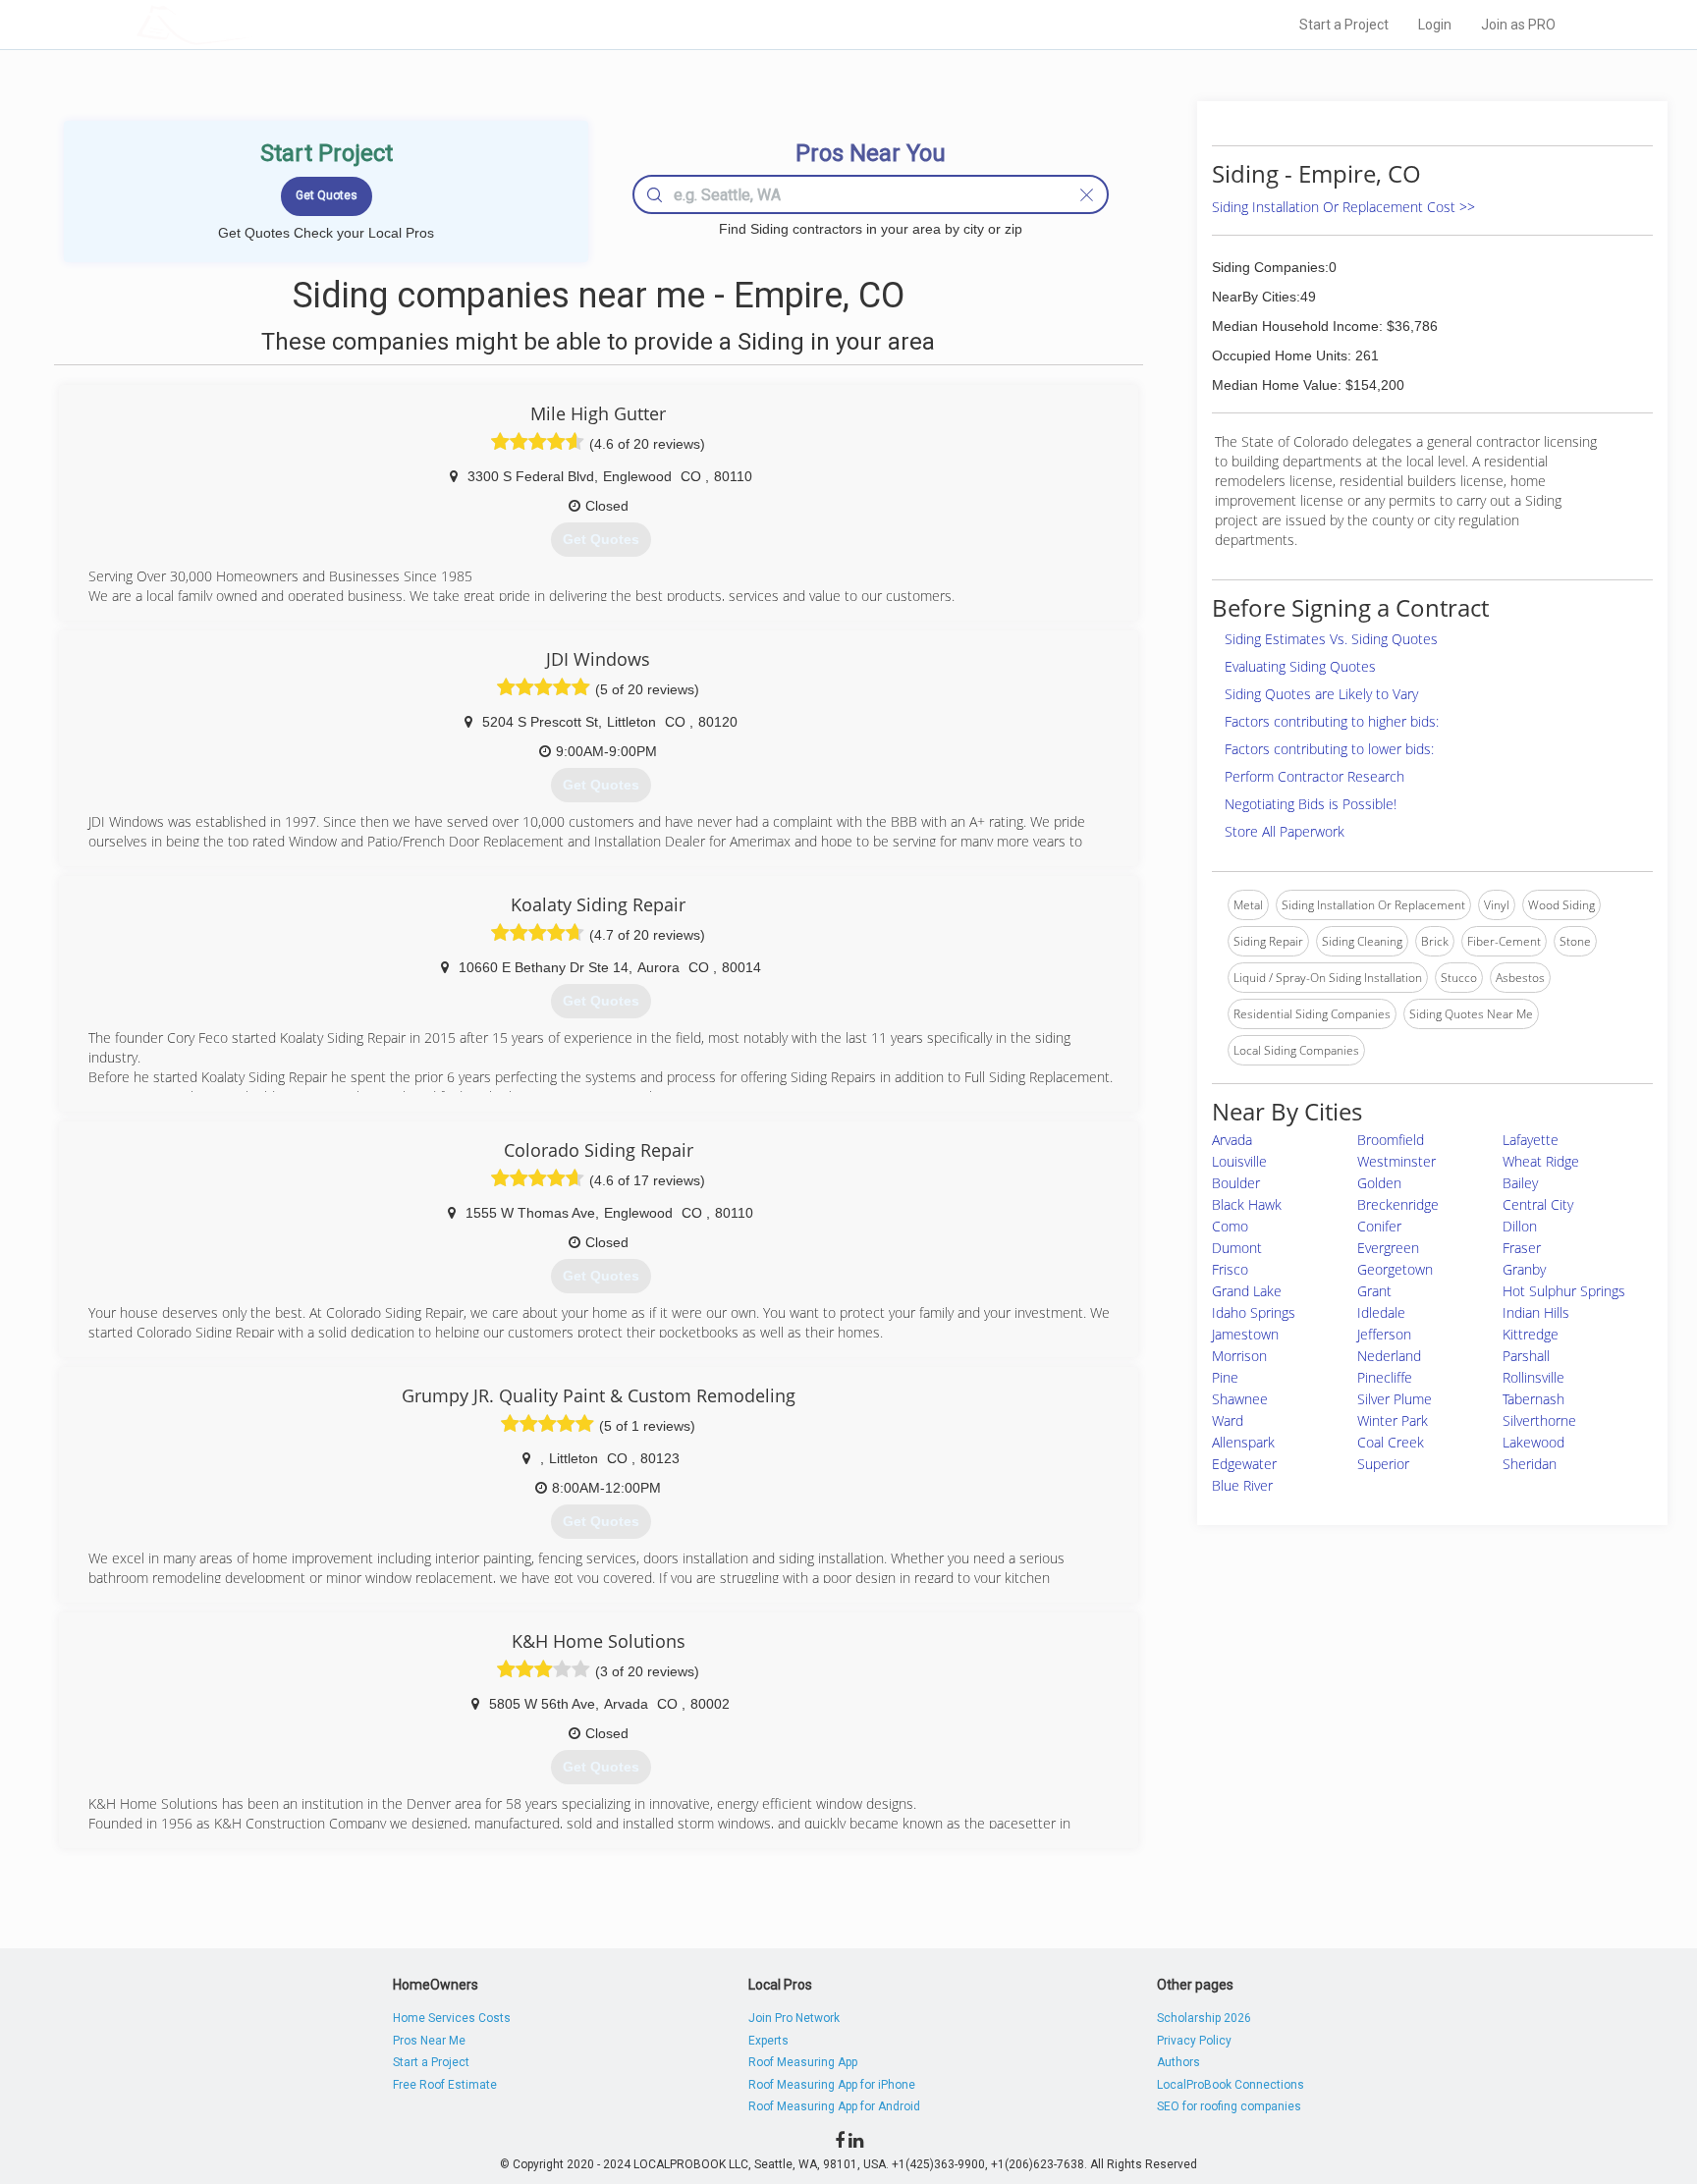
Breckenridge (1398, 1204)
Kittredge (1531, 1334)
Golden (1379, 1183)
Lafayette (1531, 1140)
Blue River (1242, 1485)
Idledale (1381, 1312)
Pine (1225, 1377)
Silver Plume (1395, 1399)
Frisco (1230, 1269)
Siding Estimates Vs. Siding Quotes (1331, 639)
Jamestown (1245, 1334)
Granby (1524, 1269)
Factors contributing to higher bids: (1332, 721)
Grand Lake (1247, 1291)
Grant (1374, 1291)
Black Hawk (1247, 1204)
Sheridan (1530, 1464)
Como (1230, 1226)
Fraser (1522, 1248)
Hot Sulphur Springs (1564, 1291)
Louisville (1239, 1161)
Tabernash (1533, 1399)
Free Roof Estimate (445, 2085)
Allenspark (1243, 1442)
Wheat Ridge (1541, 1161)
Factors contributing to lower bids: (1329, 749)
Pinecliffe (1385, 1377)
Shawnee (1240, 1399)
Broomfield (1391, 1140)
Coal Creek (1391, 1442)
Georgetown (1395, 1269)
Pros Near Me (429, 2041)
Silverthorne (1539, 1420)
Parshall (1526, 1356)
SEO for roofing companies (1229, 2106)
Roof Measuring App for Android (834, 2106)
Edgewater (1244, 1464)
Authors (1178, 2062)
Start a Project (1344, 25)
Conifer (1379, 1226)
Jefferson (1384, 1334)
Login (1435, 25)
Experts (768, 2041)
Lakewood (1533, 1442)
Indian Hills (1536, 1312)
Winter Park (1393, 1420)
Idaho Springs (1254, 1312)
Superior (1383, 1464)
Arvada (1232, 1140)
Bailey (1520, 1183)
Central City (1538, 1204)
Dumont (1237, 1248)
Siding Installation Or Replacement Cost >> (1343, 207)
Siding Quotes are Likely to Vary (1321, 694)
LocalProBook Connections (1231, 2085)
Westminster (1396, 1161)
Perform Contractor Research (1314, 776)
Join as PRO (1518, 25)
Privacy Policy (1194, 2041)
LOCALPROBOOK (250, 24)
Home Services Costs (452, 2018)
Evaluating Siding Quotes (1300, 666)
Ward (1228, 1420)
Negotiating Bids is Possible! (1311, 804)
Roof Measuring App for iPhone (832, 2085)
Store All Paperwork (1285, 831)
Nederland (1389, 1356)
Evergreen (1388, 1248)
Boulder (1236, 1183)
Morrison (1239, 1356)
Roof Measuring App (803, 2062)
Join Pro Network (794, 2018)
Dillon (1520, 1226)
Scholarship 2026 (1204, 2018)
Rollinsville (1533, 1377)
